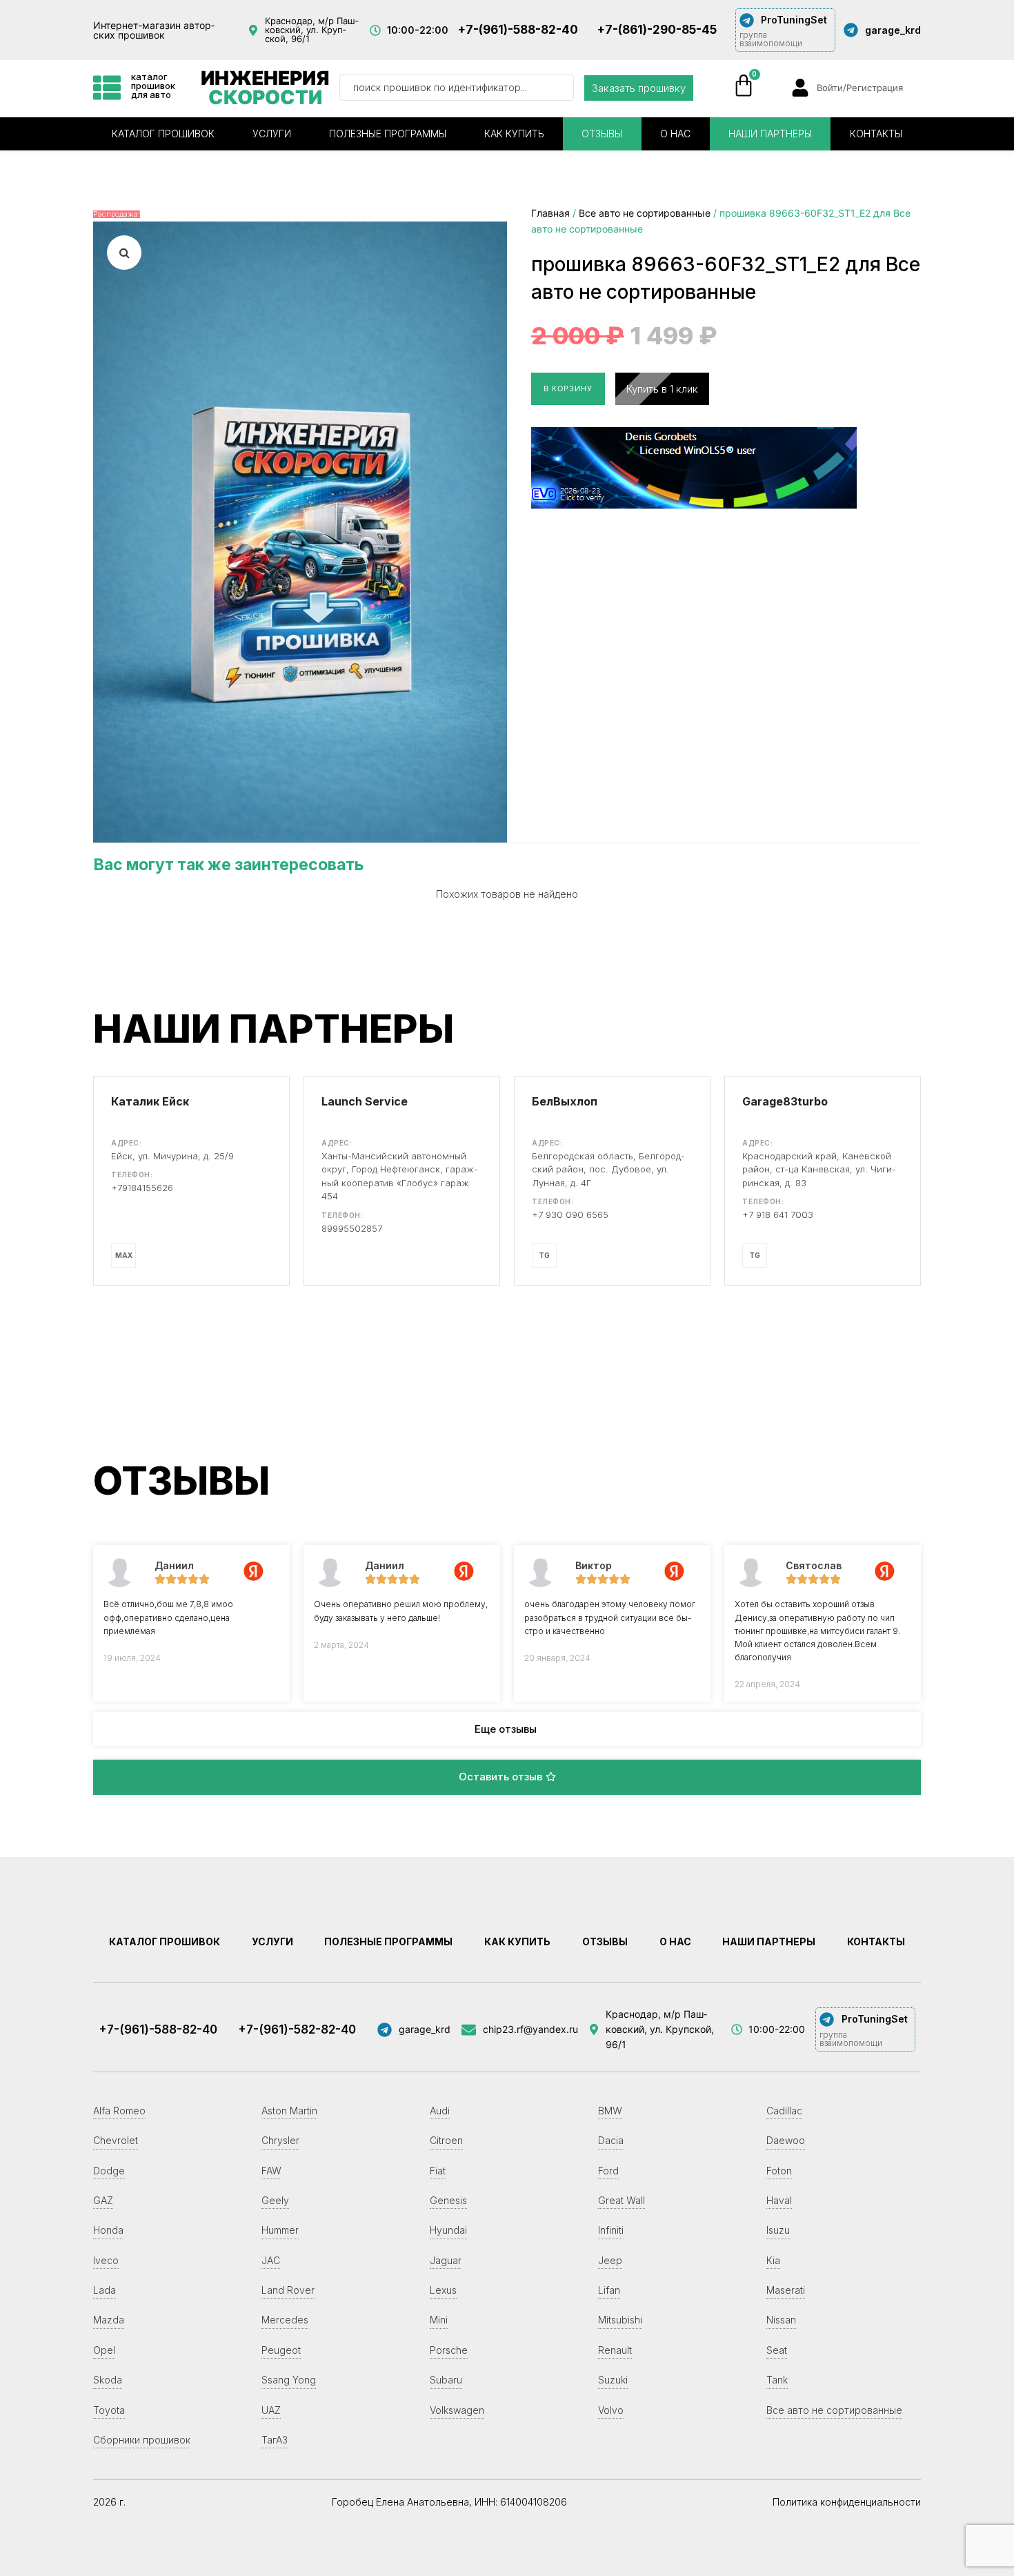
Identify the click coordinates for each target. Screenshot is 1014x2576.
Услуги (272, 134)
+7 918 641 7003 (778, 1215)
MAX (124, 1255)
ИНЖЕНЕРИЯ (265, 88)
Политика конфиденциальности (847, 2502)
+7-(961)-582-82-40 (297, 2029)
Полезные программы (388, 134)
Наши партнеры (770, 134)
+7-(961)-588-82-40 (518, 30)
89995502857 (352, 1228)
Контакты (876, 134)
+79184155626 (142, 1188)
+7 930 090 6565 (570, 1215)
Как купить (514, 134)
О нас (675, 134)
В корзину (568, 389)
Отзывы (602, 134)
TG (544, 1255)
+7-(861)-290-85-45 (657, 30)
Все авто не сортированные (645, 213)
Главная (550, 213)
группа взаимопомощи (771, 39)
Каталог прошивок (163, 134)
